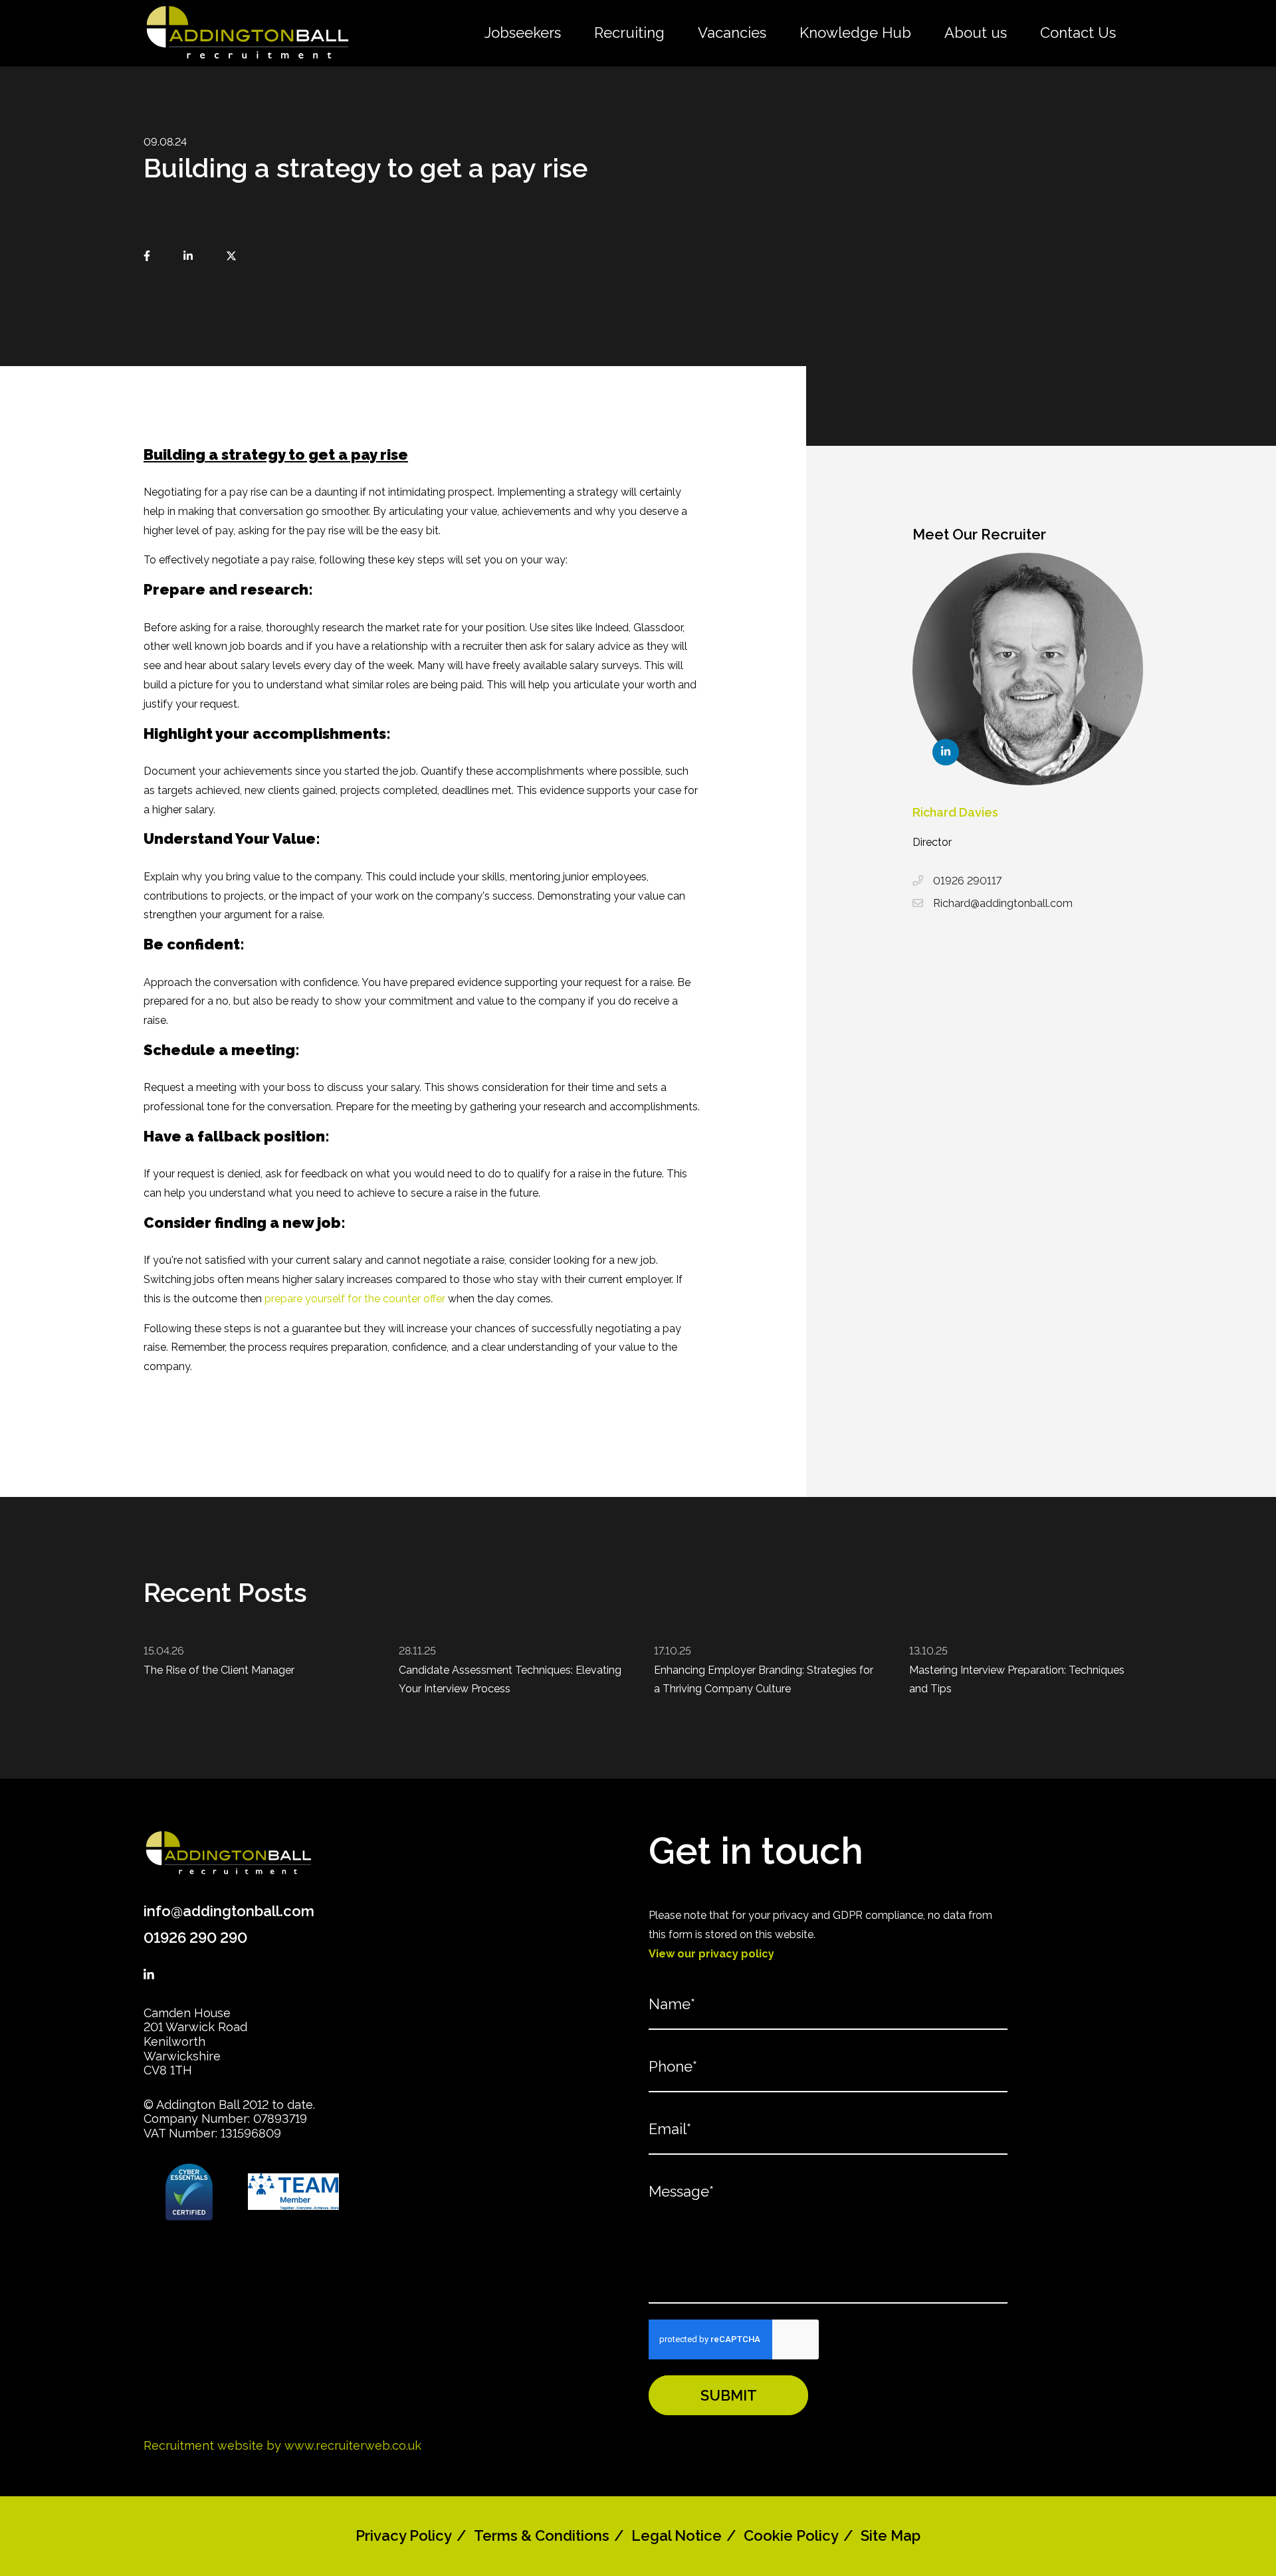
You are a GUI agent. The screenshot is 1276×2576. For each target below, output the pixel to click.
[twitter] (231, 257)
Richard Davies (955, 812)
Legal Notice (677, 2535)
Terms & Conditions (542, 2535)
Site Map (891, 2535)
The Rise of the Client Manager (219, 1670)
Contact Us (1078, 33)
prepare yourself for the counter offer (355, 1299)
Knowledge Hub (855, 33)
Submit (729, 2395)
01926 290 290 (195, 1937)
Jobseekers (523, 33)
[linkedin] (188, 257)
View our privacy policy (711, 1954)
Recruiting (629, 33)
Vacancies (732, 33)
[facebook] (147, 257)
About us (976, 33)
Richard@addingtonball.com (1003, 903)
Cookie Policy (791, 2535)
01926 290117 (967, 881)
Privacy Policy (404, 2535)
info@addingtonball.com (229, 1911)
